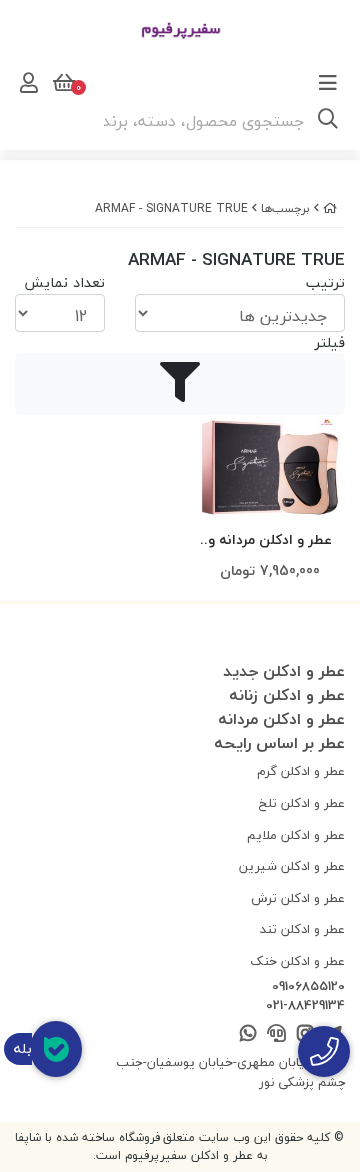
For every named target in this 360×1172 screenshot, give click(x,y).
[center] (328, 121)
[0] (62, 83)
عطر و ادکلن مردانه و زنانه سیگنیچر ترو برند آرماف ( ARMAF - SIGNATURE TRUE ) (270, 540)
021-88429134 (305, 1006)
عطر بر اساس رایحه (279, 743)
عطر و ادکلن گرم (301, 771)
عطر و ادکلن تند (302, 929)
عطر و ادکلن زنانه (287, 695)
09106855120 (308, 987)
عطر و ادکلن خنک (297, 961)
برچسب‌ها (285, 208)
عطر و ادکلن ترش (298, 898)
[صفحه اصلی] (330, 208)
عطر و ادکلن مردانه (281, 719)
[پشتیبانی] (276, 1034)
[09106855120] (324, 1051)
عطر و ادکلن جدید (284, 671)
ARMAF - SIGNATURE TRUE (171, 208)
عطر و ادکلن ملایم (296, 835)
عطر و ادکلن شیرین (292, 866)
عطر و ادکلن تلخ (302, 803)
